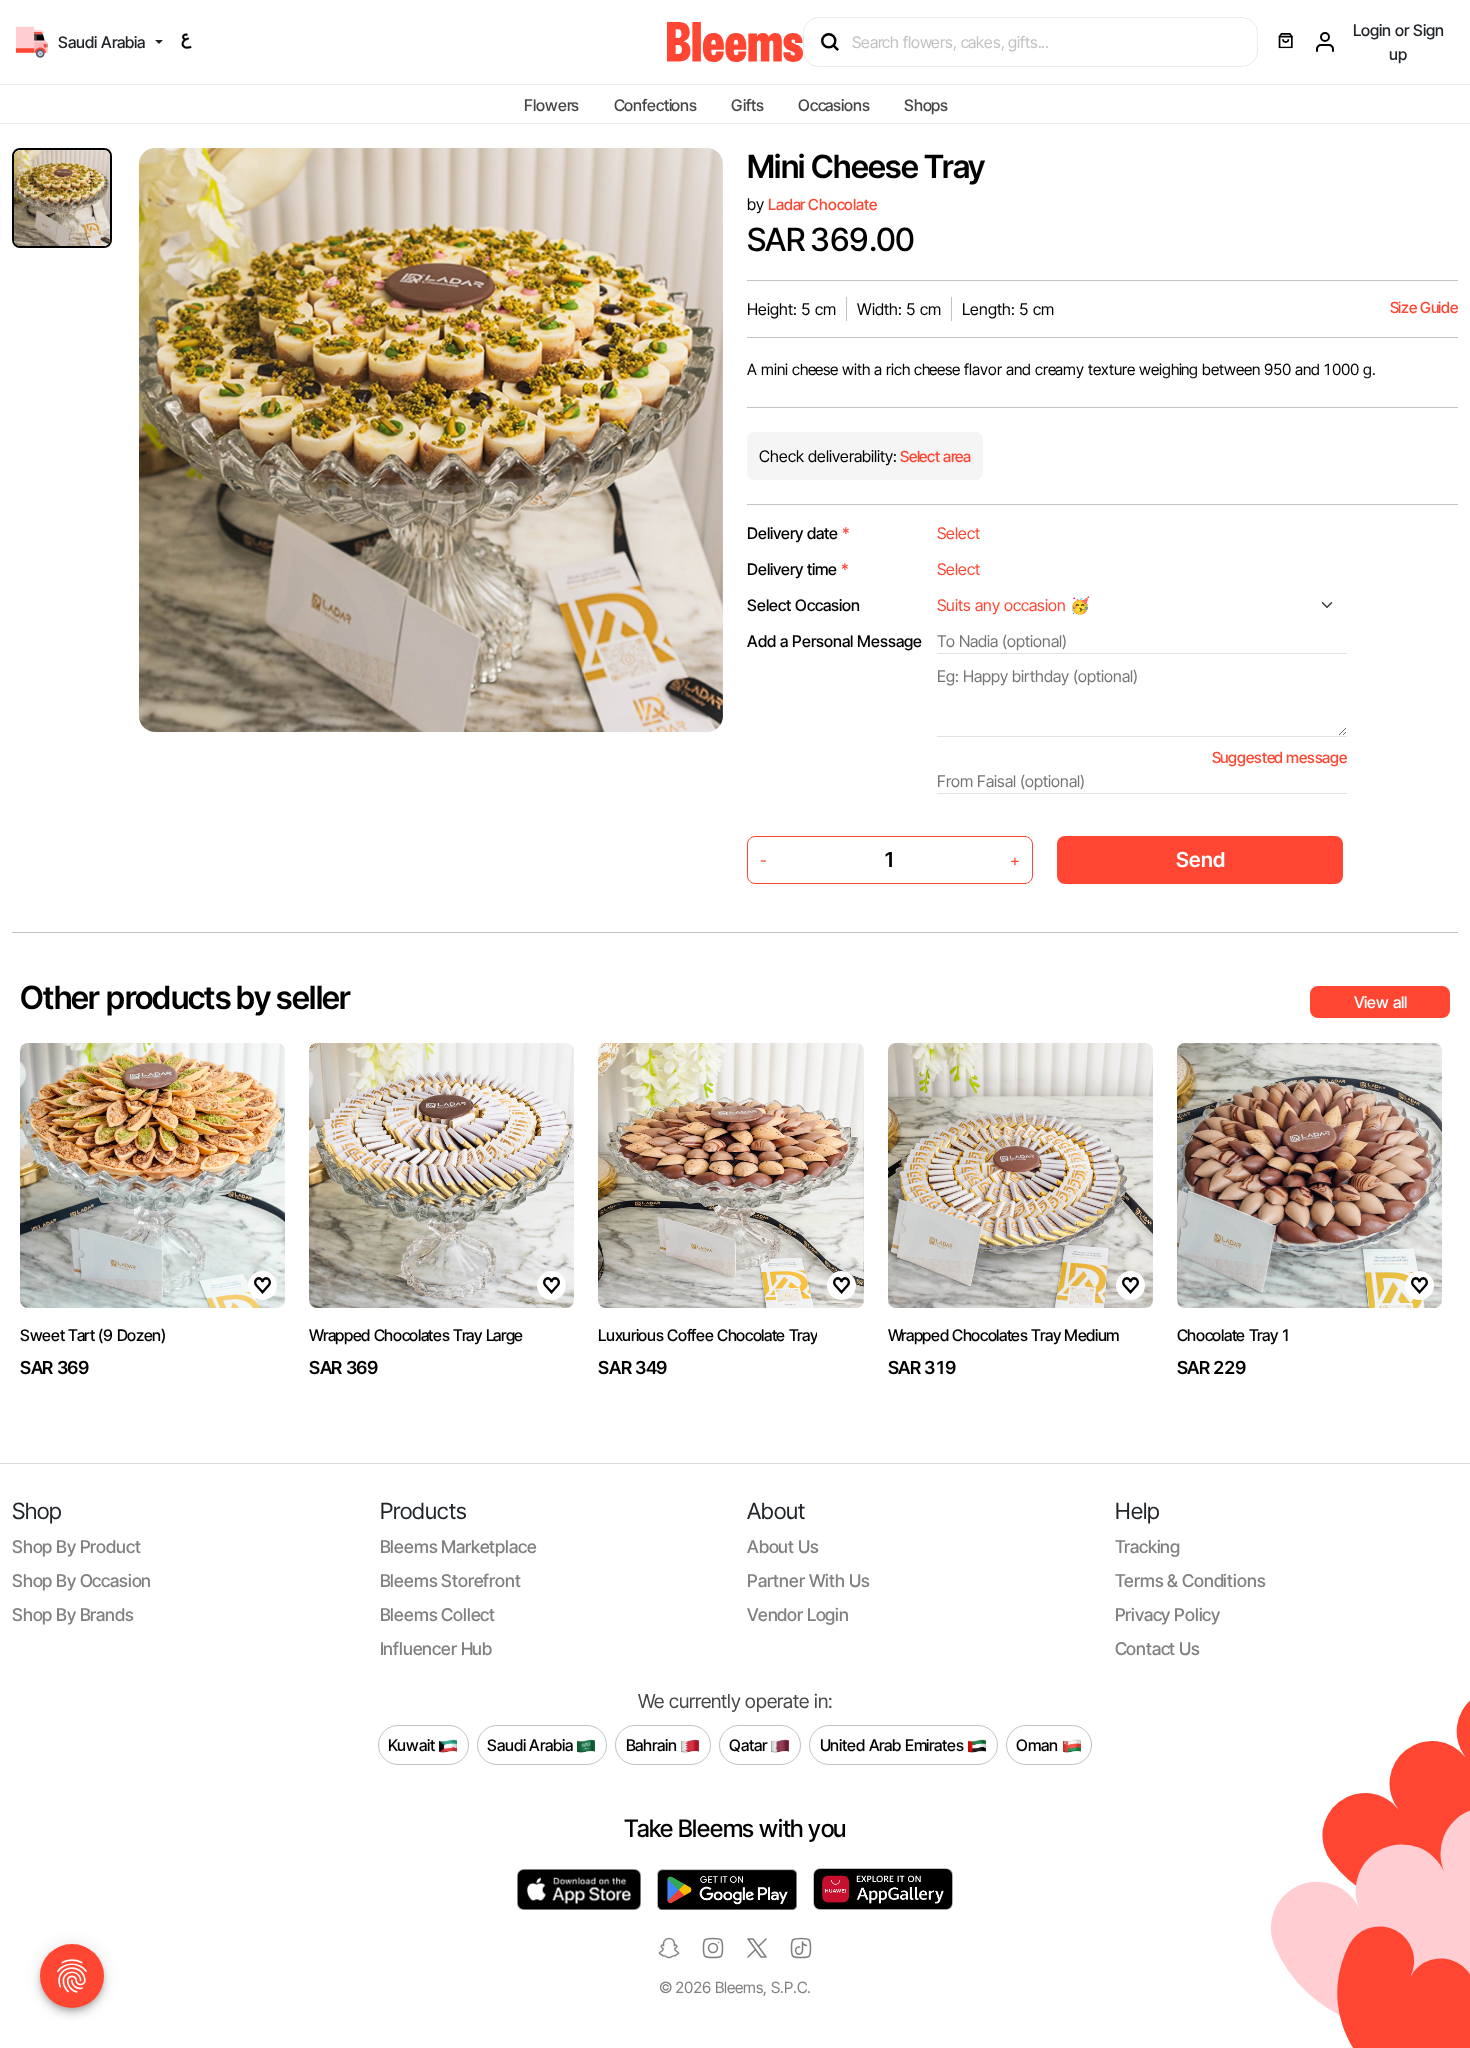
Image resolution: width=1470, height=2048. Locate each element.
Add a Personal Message (834, 641)
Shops (926, 105)
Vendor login (798, 1614)
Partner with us (808, 1580)
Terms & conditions (1190, 1580)
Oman (1038, 1744)
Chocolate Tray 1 (1234, 1335)
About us (783, 1546)
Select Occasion (803, 605)
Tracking (1148, 1546)
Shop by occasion (81, 1580)
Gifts (747, 105)
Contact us (1157, 1648)
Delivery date (798, 533)
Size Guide (1424, 307)
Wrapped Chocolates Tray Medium (1003, 1335)
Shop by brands (73, 1614)
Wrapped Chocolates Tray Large (416, 1335)
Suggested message (1279, 757)
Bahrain (653, 1744)
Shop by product (76, 1546)
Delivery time (798, 569)
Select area (934, 456)
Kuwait (413, 1744)
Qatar (749, 1744)
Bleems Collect (438, 1614)
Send (1200, 859)
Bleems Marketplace (458, 1546)
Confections (655, 105)
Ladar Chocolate (822, 204)
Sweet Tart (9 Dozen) (93, 1335)
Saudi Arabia (531, 1744)
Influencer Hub (436, 1648)
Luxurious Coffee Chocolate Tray (707, 1335)
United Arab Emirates (894, 1744)
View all (1380, 1002)
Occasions (834, 105)
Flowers (551, 105)
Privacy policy (1168, 1614)
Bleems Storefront (450, 1580)
